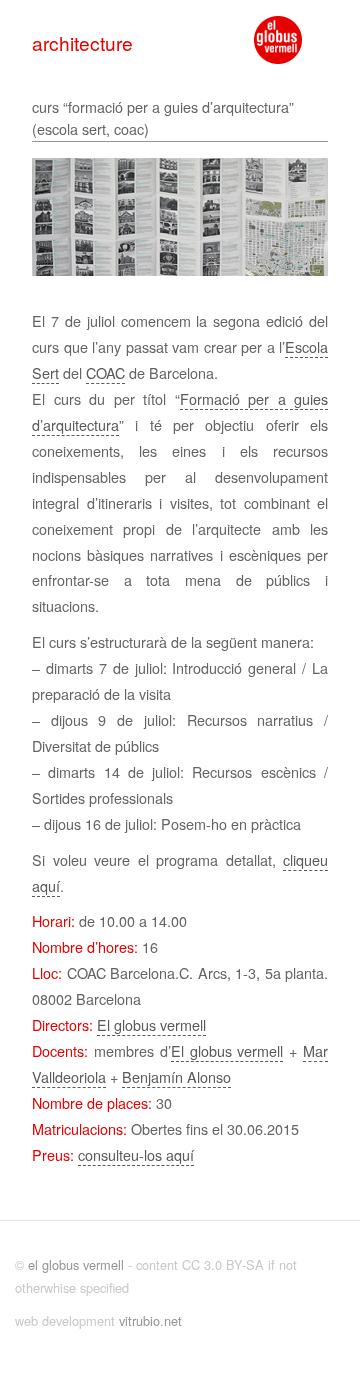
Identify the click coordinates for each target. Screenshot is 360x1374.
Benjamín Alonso (176, 1076)
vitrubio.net (150, 1320)
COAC (105, 372)
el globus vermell (76, 1264)
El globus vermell (151, 1024)
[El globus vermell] (278, 40)
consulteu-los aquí (136, 1154)
